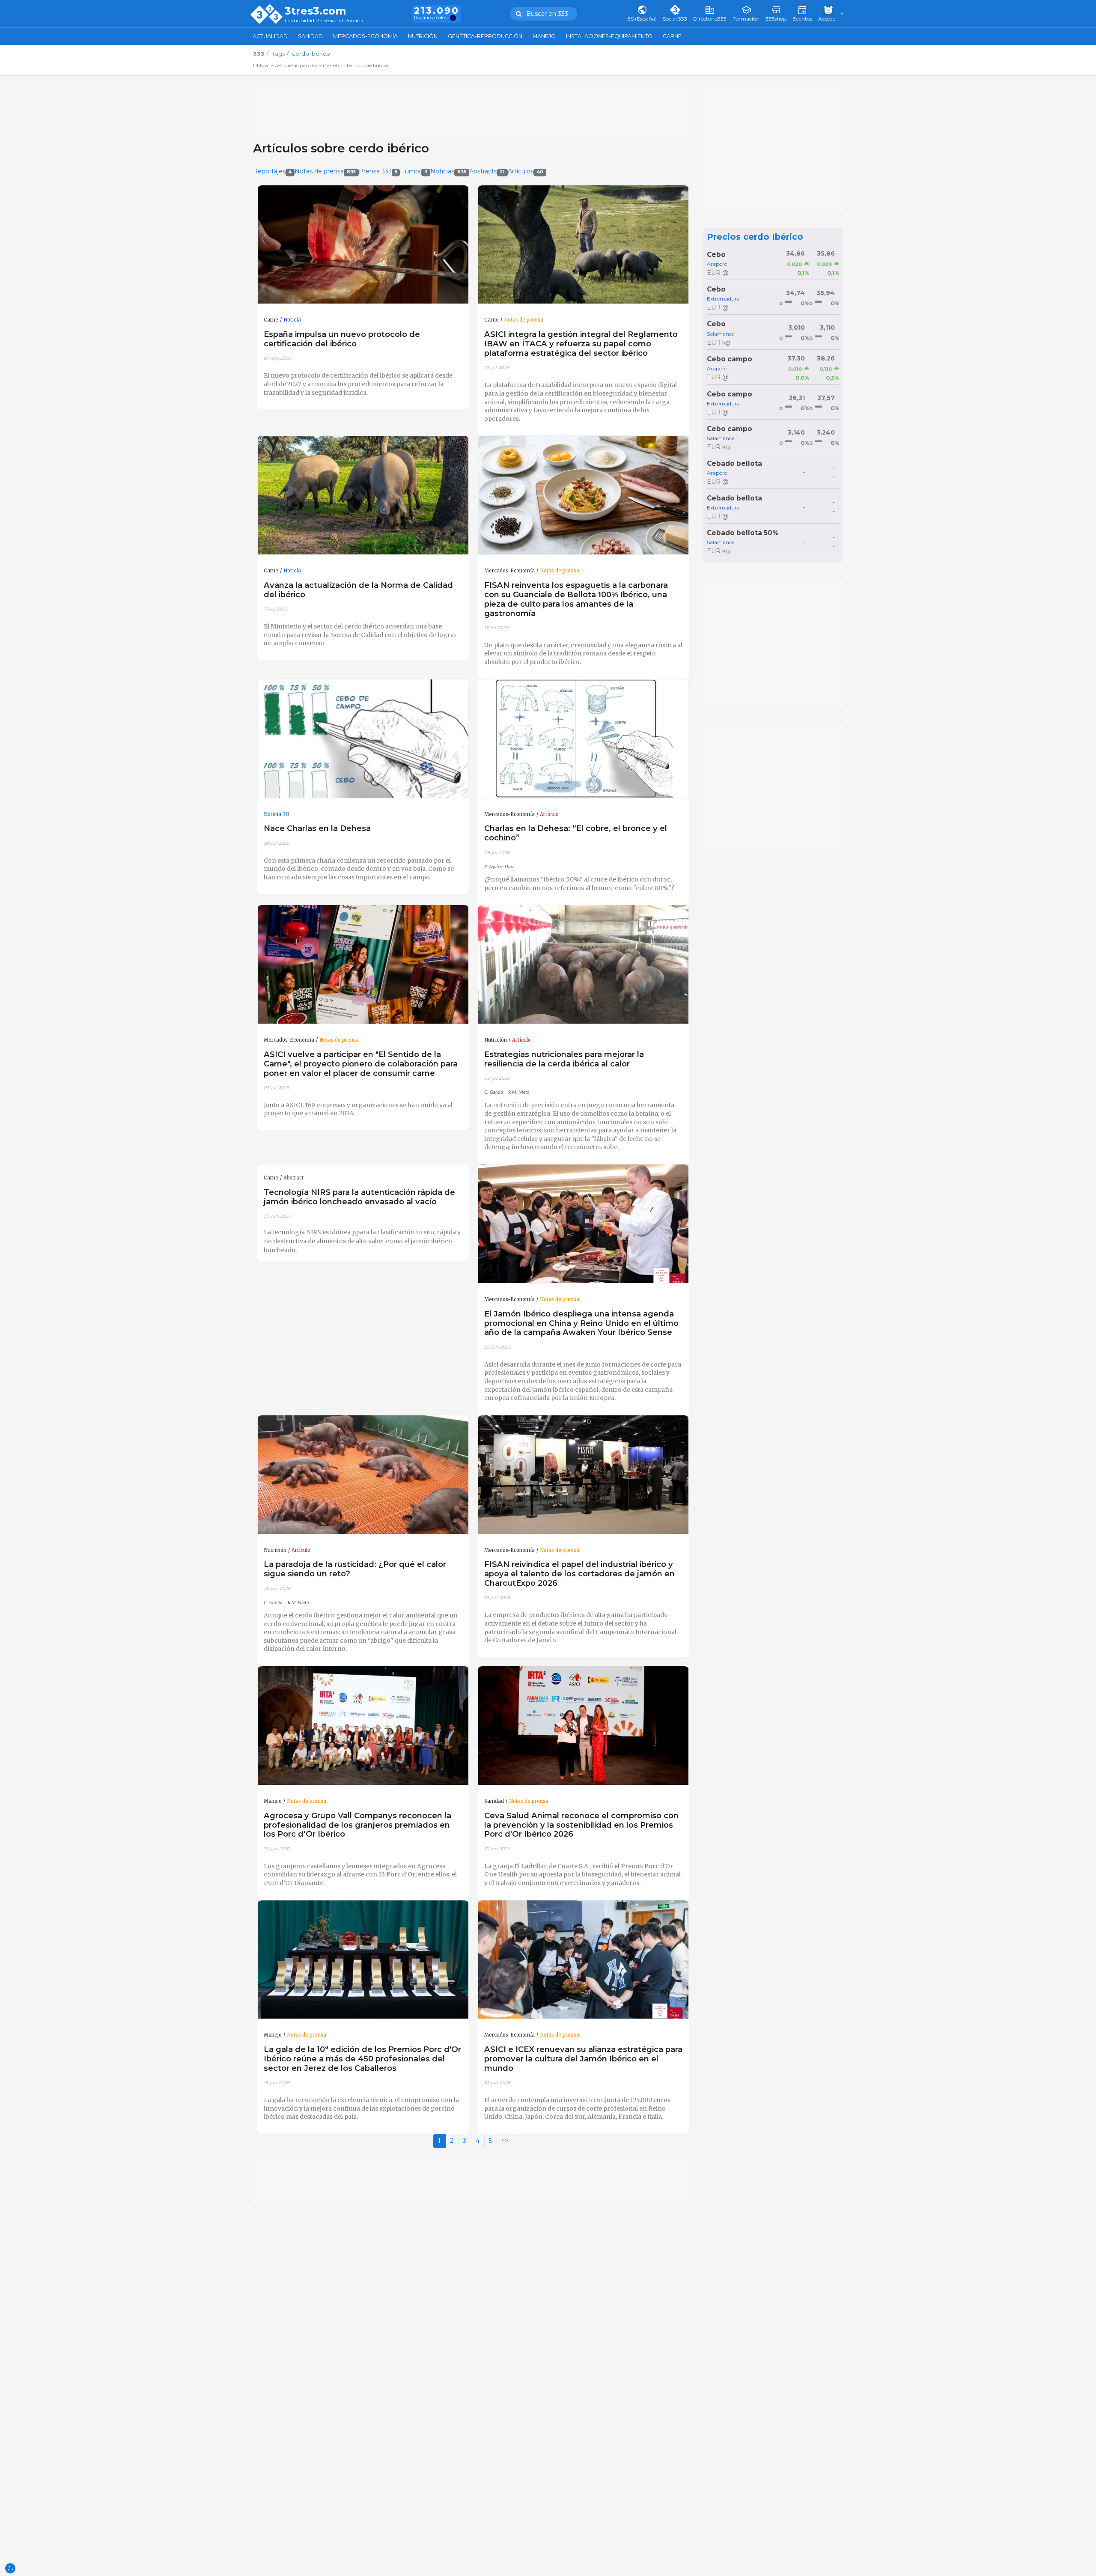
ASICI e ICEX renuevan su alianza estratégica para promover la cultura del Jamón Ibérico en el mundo (583, 2059)
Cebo (716, 255)
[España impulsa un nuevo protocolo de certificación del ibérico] (363, 245)
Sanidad (310, 36)
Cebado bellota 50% (743, 533)
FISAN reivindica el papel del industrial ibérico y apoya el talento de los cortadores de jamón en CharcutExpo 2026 (579, 1574)
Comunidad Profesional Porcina (324, 21)
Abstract (293, 1178)
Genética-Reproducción (485, 36)
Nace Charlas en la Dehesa (317, 828)
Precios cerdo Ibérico (755, 237)
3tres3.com (315, 11)
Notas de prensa (325, 171)
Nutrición (423, 36)
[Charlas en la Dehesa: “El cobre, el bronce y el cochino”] (584, 739)
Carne (672, 36)
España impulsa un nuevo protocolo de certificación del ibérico (342, 339)
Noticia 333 (277, 814)
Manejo (544, 36)
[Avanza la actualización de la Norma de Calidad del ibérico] (363, 495)
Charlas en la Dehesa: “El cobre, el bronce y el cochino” (576, 833)
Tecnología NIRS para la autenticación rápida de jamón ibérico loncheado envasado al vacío (359, 1197)
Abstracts (487, 171)
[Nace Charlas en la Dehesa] (363, 739)
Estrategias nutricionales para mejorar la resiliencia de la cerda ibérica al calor (564, 1059)
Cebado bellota (734, 463)
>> (505, 2141)
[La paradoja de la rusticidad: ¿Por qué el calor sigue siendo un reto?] (363, 1475)
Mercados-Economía (365, 36)
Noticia (292, 320)
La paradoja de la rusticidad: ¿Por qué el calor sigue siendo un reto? (355, 1569)
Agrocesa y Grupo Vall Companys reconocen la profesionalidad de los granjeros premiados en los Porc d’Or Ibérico (357, 1825)
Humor (414, 171)
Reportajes (273, 171)
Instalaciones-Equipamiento (609, 36)
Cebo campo (730, 359)
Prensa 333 (378, 171)
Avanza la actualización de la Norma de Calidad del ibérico (358, 590)
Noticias (448, 171)
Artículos (526, 171)
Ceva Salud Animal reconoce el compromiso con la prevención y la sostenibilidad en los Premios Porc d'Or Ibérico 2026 (581, 1825)
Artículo (549, 814)
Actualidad (270, 36)
